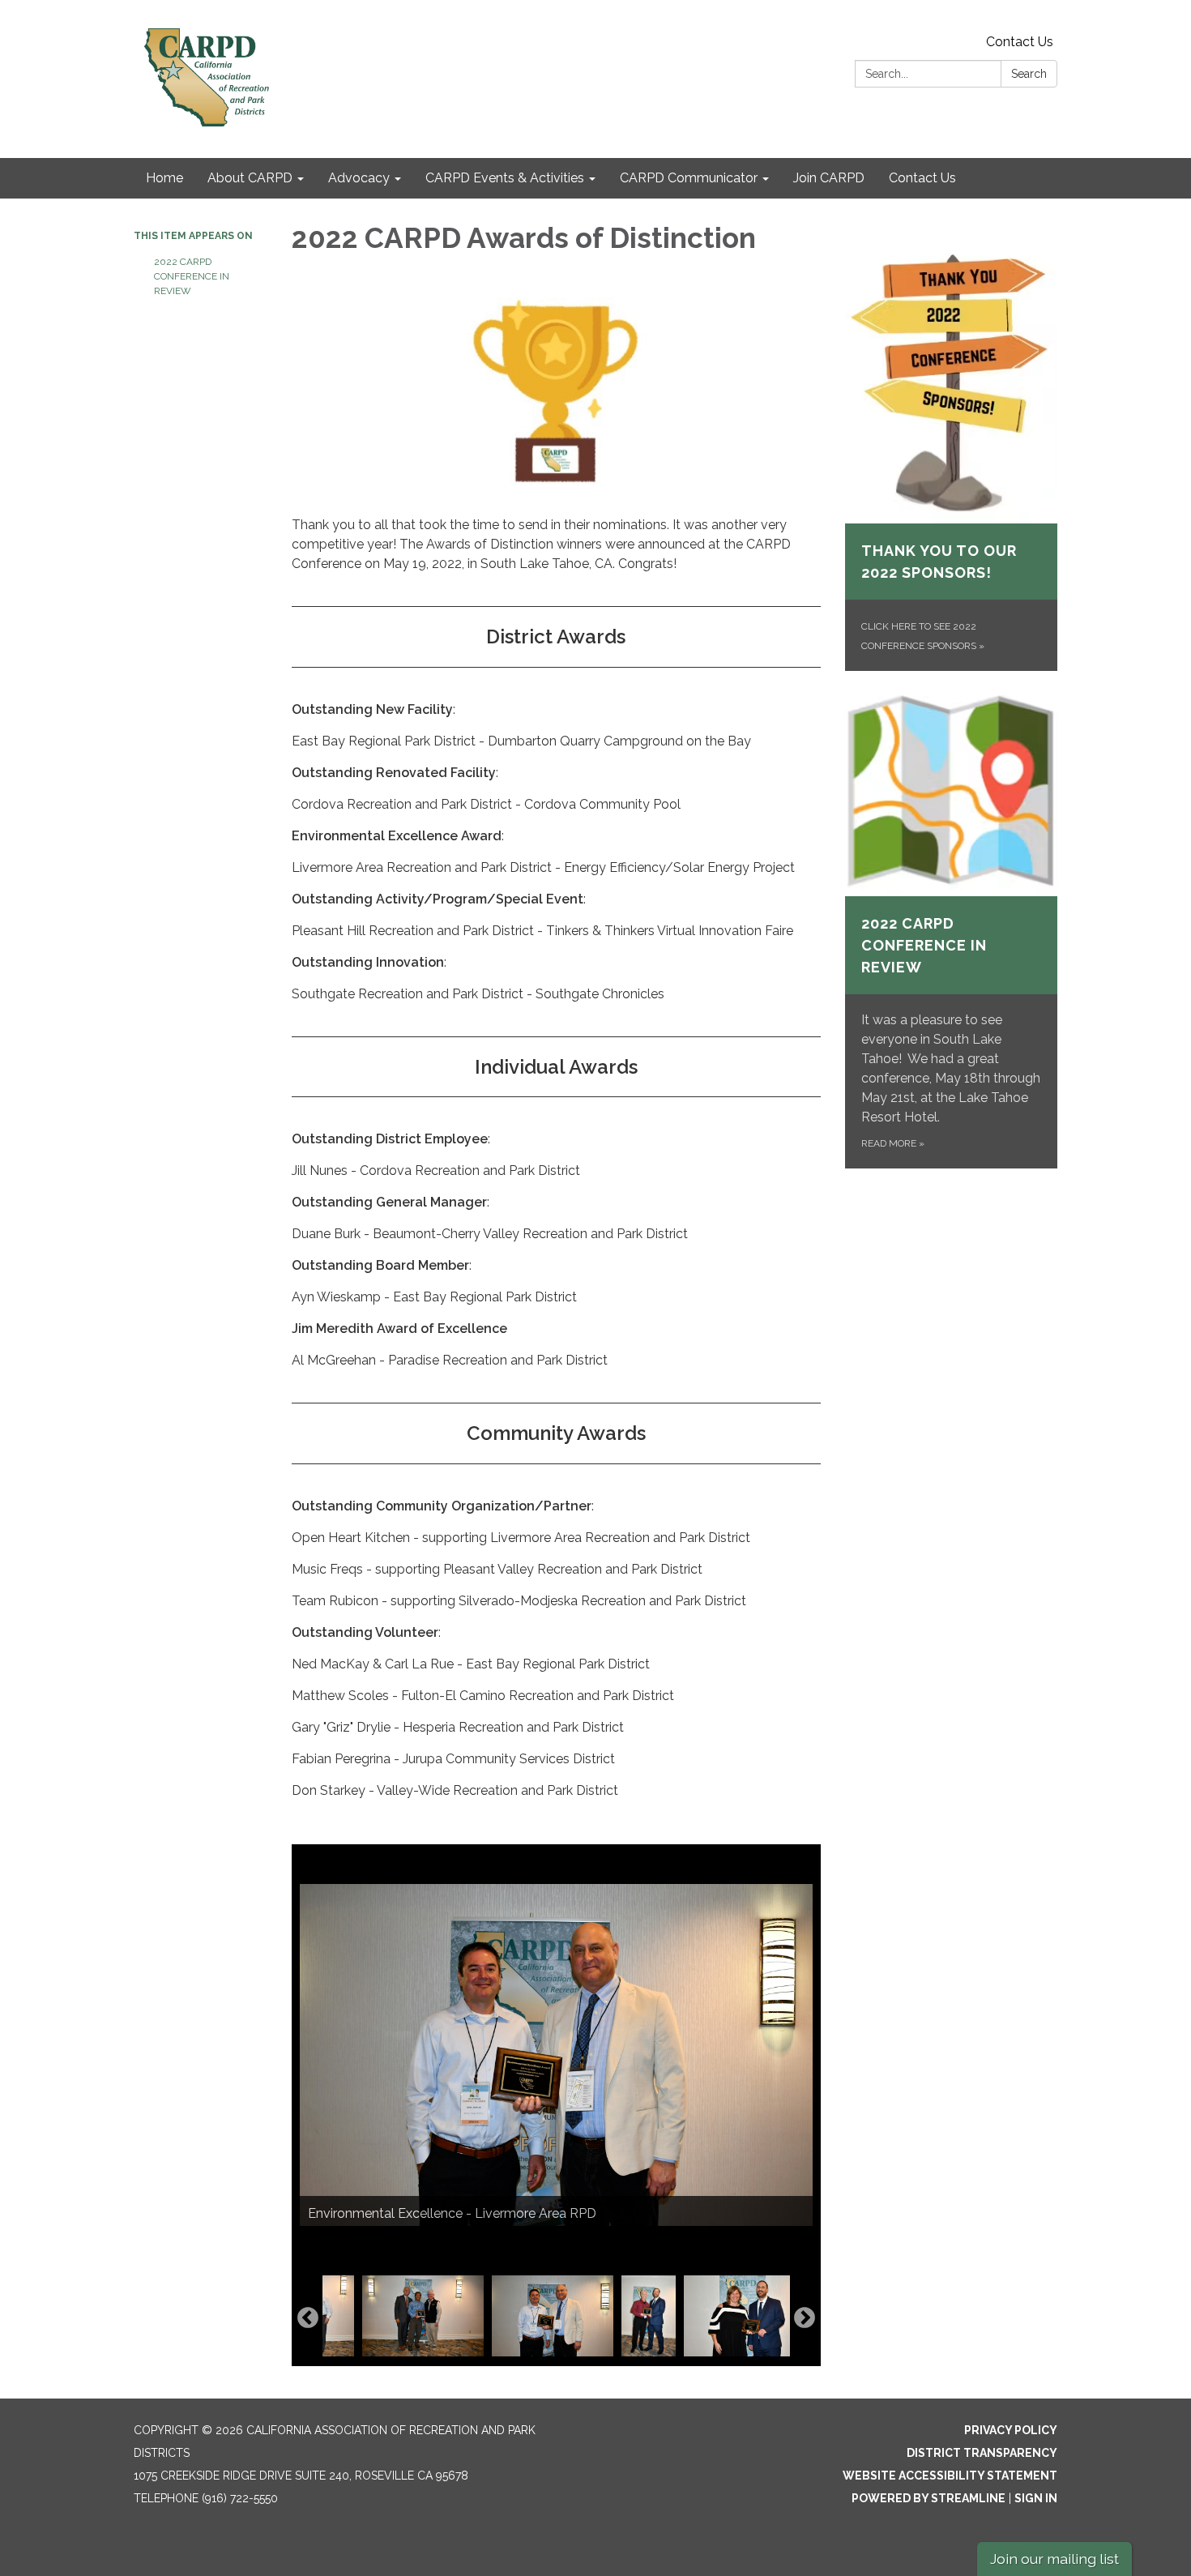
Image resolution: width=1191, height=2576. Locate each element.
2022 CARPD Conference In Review (192, 276)
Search (1029, 74)
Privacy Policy (1011, 2430)
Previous (308, 2318)
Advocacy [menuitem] (359, 178)
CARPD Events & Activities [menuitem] (505, 178)
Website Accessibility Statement (950, 2476)
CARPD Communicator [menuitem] (689, 178)
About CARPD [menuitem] (250, 178)
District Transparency (982, 2453)
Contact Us (1020, 42)
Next (805, 2318)
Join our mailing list (1054, 2559)
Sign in (1036, 2498)
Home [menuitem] (164, 178)
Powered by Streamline (928, 2498)
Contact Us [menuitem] (922, 178)
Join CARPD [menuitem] (829, 178)
